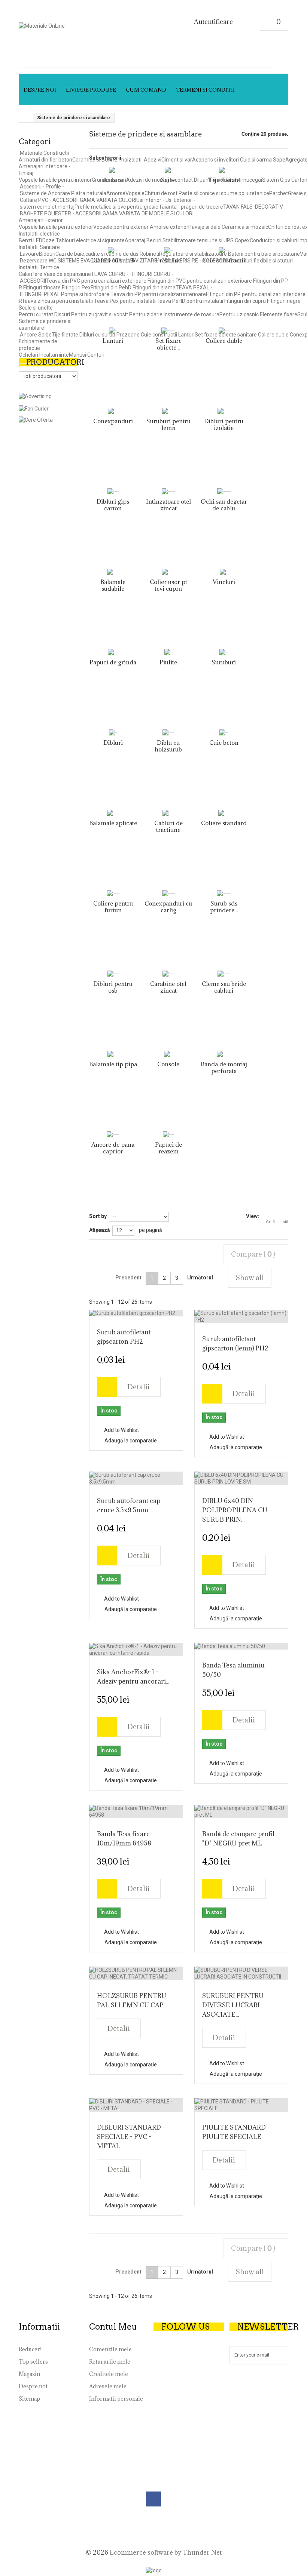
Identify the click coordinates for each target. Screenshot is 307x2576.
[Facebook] (153, 2499)
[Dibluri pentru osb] (113, 974)
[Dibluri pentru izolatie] (224, 415)
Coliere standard (224, 823)
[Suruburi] (224, 652)
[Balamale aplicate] (113, 817)
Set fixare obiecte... (168, 351)
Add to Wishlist (121, 1430)
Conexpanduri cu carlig (168, 913)
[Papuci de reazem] (168, 1138)
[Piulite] (168, 652)
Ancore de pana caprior (113, 1155)
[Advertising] (35, 396)
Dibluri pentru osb (113, 987)
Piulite (168, 662)
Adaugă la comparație (131, 1441)
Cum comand (146, 90)
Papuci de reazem (168, 1155)
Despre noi (40, 90)
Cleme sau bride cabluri (224, 994)
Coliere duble (224, 341)
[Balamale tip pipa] (113, 1054)
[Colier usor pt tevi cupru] (168, 575)
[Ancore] (113, 170)
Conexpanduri (113, 421)
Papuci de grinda (113, 662)
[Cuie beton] (224, 733)
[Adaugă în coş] (107, 1387)
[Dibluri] (113, 733)
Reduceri (30, 2349)
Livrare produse (91, 90)
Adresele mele (108, 2386)
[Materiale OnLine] (74, 32)
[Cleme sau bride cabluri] (224, 977)
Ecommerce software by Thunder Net (166, 2552)
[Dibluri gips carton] (113, 492)
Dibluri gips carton (113, 505)
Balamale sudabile (113, 592)
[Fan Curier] (34, 408)
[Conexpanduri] (113, 411)
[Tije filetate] (224, 170)
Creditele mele (109, 2374)
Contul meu (113, 2327)
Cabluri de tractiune (168, 833)
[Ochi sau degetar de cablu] (224, 495)
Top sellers (33, 2362)
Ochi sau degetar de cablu (224, 511)
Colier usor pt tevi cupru (168, 592)
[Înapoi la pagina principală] (26, 118)
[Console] (168, 1054)
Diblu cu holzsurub (168, 753)
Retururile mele (110, 2362)
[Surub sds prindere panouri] (224, 897)
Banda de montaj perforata (224, 1074)
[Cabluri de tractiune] (168, 817)
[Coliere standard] (224, 813)
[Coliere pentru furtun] (113, 897)
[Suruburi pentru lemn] (168, 415)
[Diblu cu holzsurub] (168, 736)
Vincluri (224, 582)
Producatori (55, 362)
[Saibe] (168, 170)
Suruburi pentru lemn (168, 431)
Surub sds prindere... (224, 913)
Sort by (98, 1216)
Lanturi (113, 341)
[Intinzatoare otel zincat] (168, 495)
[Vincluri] (224, 572)
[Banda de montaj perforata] (224, 1058)
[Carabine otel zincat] (168, 977)
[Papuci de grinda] (113, 652)
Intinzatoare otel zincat (168, 511)
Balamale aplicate (113, 830)
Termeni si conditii (205, 90)
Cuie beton (224, 743)
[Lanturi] (113, 331)
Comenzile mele (110, 2349)
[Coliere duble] (224, 331)
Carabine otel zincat (168, 994)
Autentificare (213, 22)
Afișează (100, 1230)
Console (168, 1064)
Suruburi (224, 662)
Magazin (29, 2374)
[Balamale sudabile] (113, 575)
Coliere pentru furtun (113, 913)
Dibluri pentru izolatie (224, 431)
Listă (284, 1222)
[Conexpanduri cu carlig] (168, 897)
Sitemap (29, 2399)
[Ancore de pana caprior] (113, 1138)
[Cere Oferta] (36, 419)
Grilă (270, 1222)
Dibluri (113, 743)
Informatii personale (116, 2399)
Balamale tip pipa (113, 1064)
